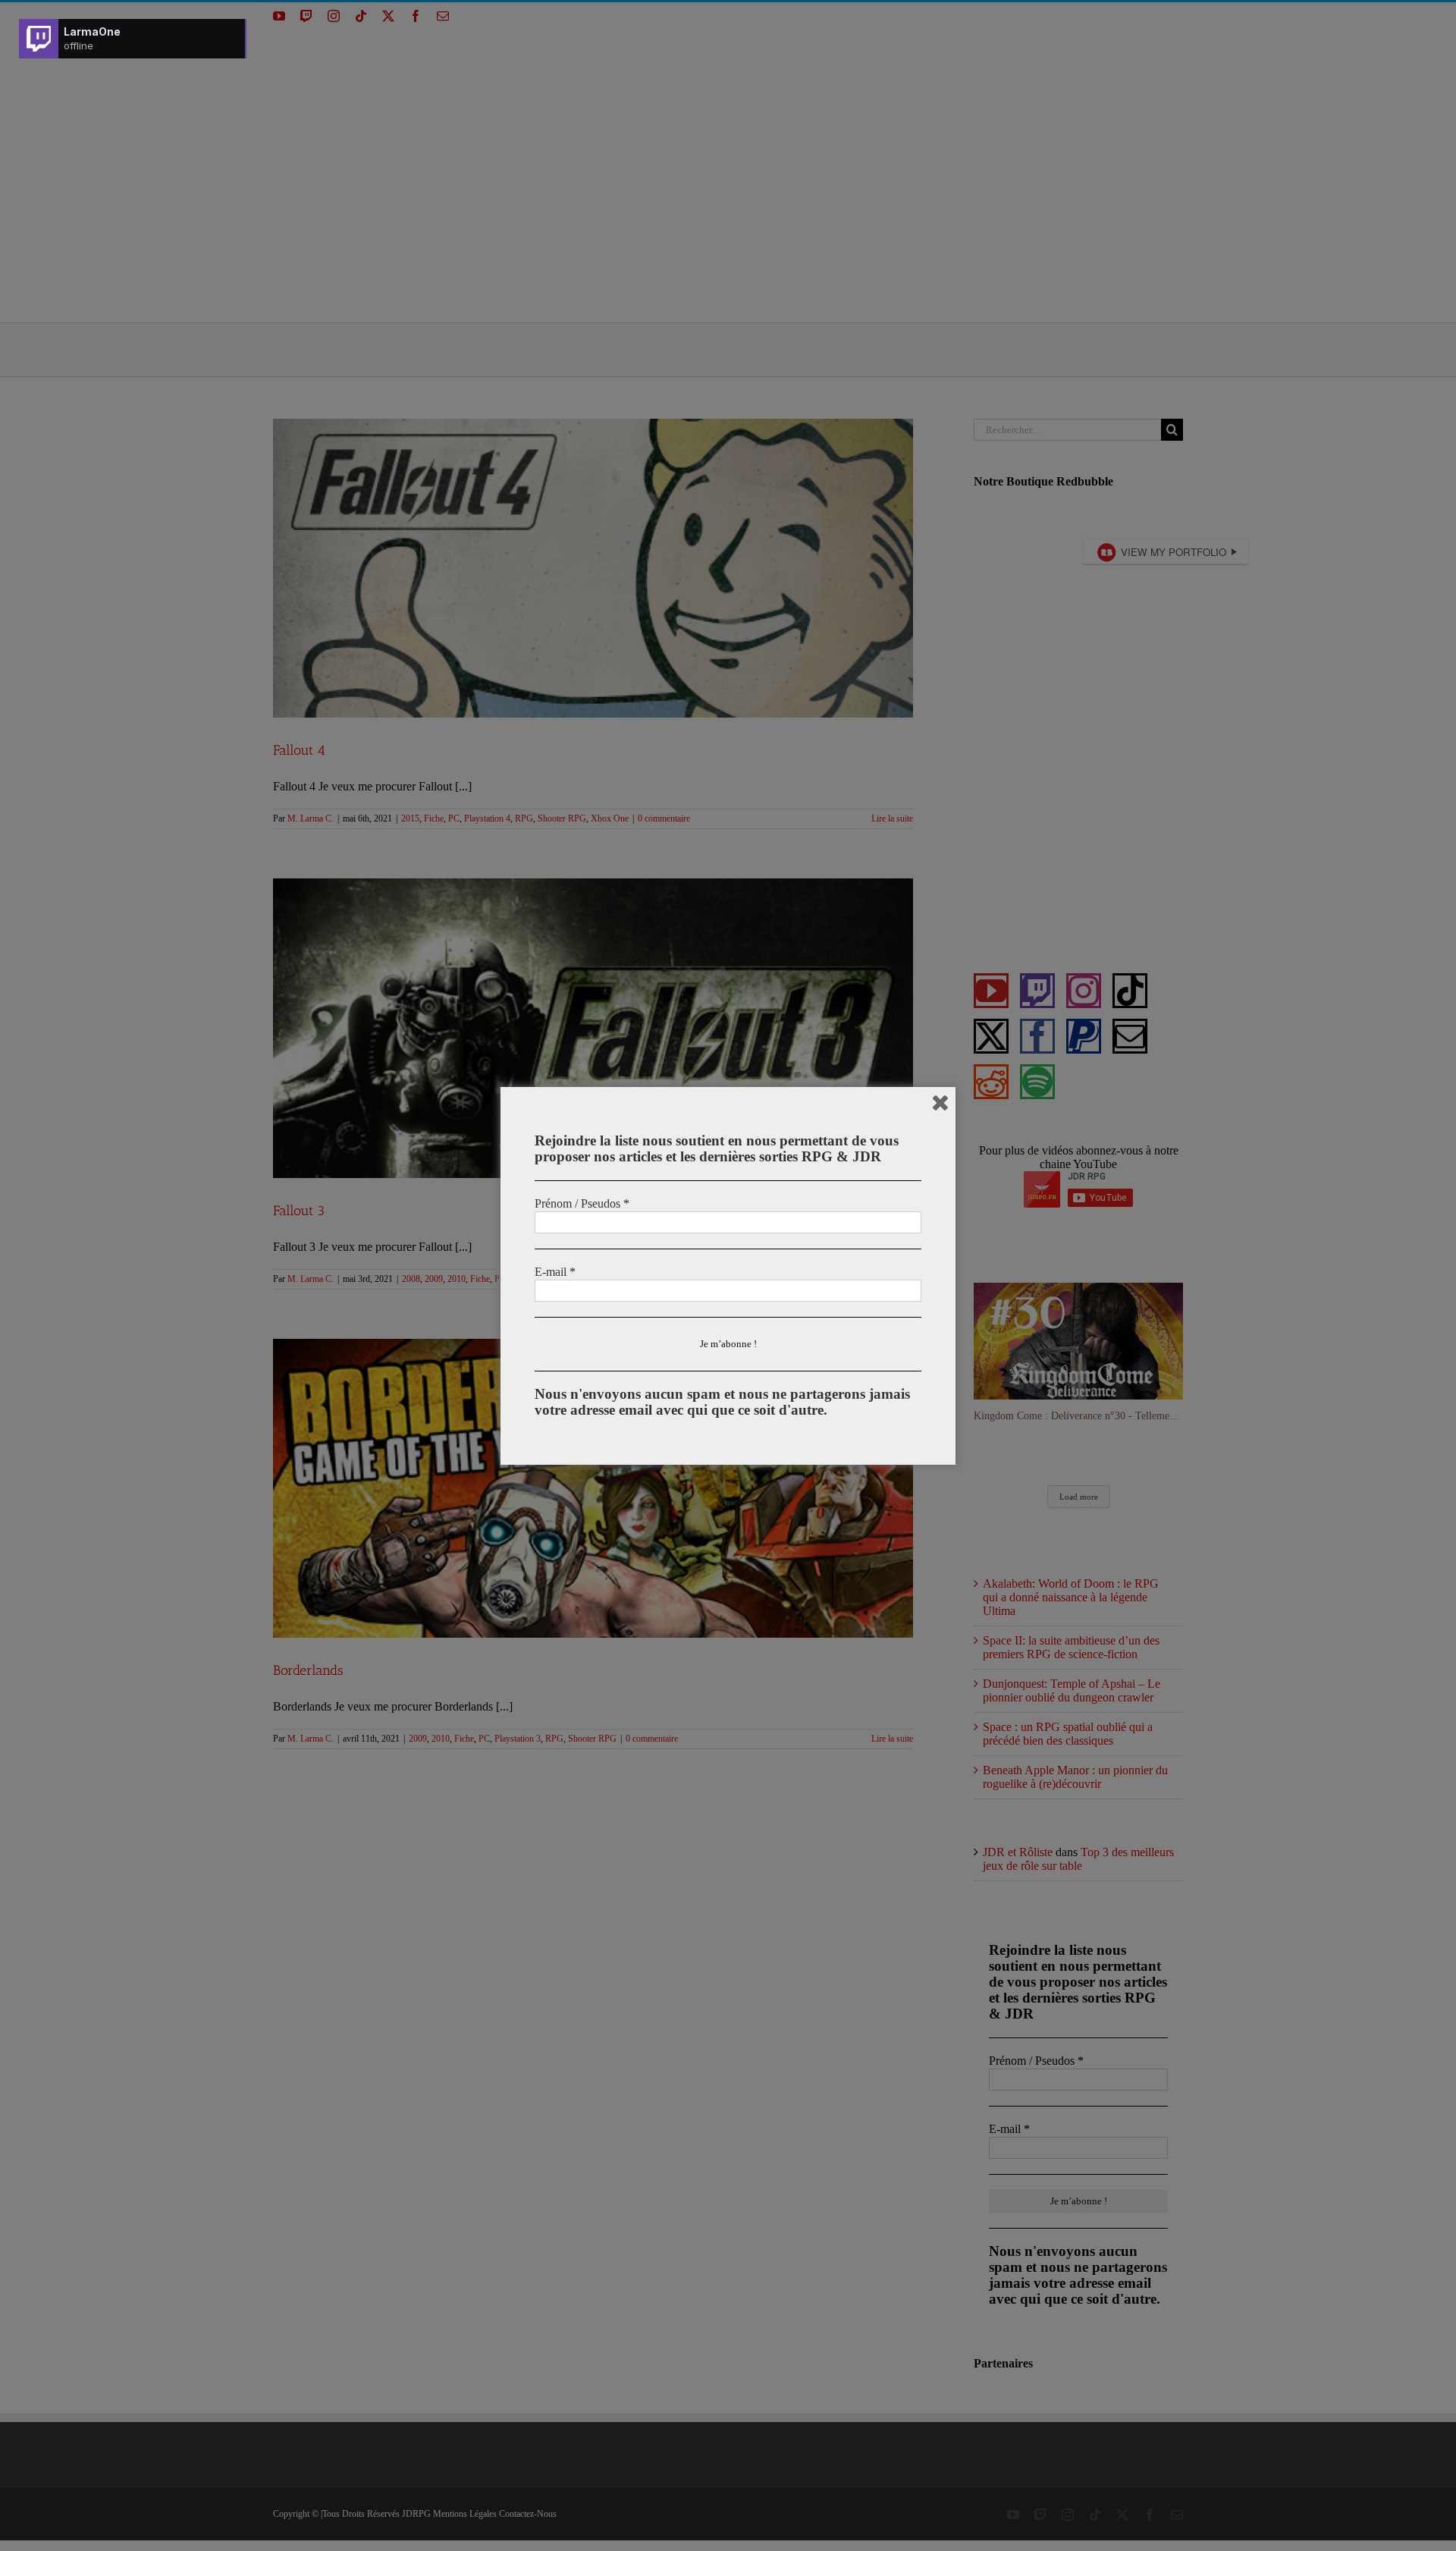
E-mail (555, 1272)
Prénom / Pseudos (582, 1203)
